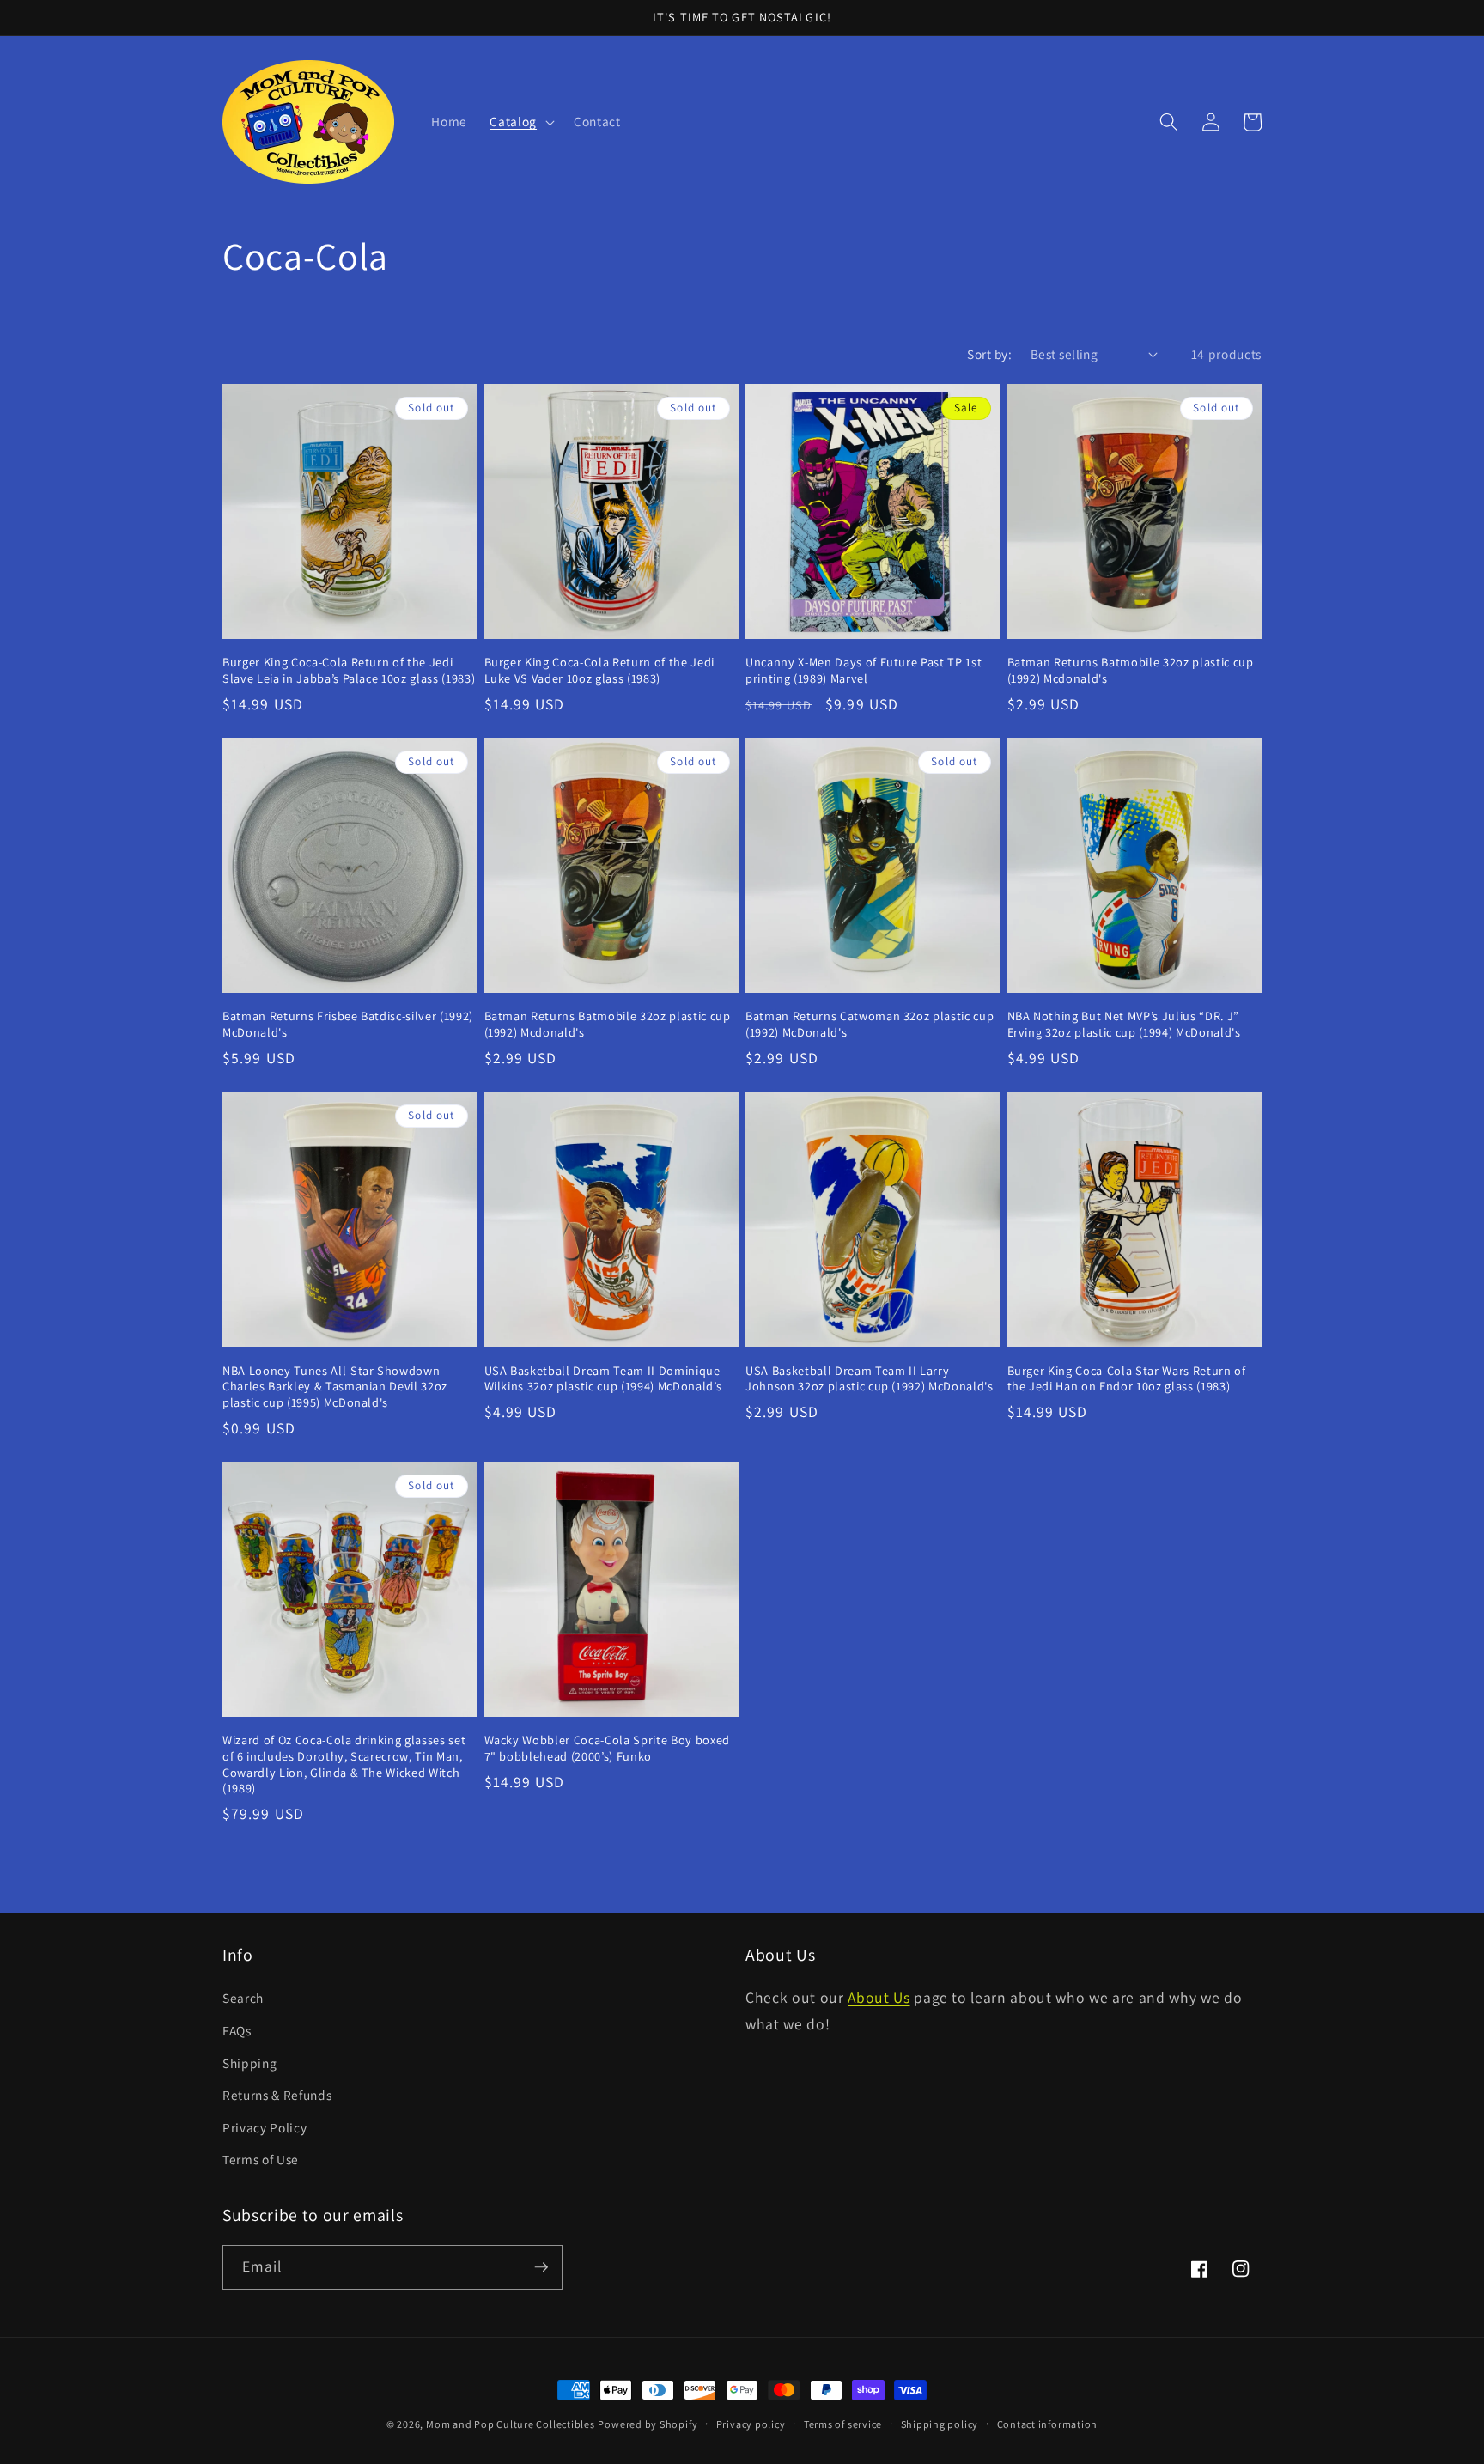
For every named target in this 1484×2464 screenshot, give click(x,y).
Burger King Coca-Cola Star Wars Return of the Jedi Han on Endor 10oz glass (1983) (1127, 1379)
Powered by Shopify (648, 2424)
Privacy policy (751, 2424)
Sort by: (989, 354)
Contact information (1048, 2424)
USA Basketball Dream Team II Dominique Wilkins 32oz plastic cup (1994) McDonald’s (603, 1379)
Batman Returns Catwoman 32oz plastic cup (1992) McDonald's (870, 1024)
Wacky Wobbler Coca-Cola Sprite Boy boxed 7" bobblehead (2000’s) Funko (607, 1748)
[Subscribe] (541, 2267)
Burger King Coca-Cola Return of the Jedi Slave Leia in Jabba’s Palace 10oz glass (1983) (349, 670)
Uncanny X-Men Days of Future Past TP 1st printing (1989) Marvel (864, 670)
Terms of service (843, 2424)
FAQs (237, 2030)
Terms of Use (261, 2159)
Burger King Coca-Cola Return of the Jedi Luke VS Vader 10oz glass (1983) (599, 670)
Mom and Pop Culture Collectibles (511, 2424)
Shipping (249, 2063)
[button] (520, 122)
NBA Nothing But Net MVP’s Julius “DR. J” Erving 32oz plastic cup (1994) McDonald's (1124, 1024)
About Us (879, 1997)
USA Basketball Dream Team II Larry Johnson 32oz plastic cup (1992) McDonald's (870, 1379)
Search (243, 1998)
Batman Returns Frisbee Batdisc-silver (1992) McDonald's (348, 1024)
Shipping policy (940, 2424)
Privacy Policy (265, 2127)
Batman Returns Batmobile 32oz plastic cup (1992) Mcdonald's (1131, 670)
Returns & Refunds (277, 2095)
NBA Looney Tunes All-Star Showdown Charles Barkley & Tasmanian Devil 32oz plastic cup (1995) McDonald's (335, 1387)
